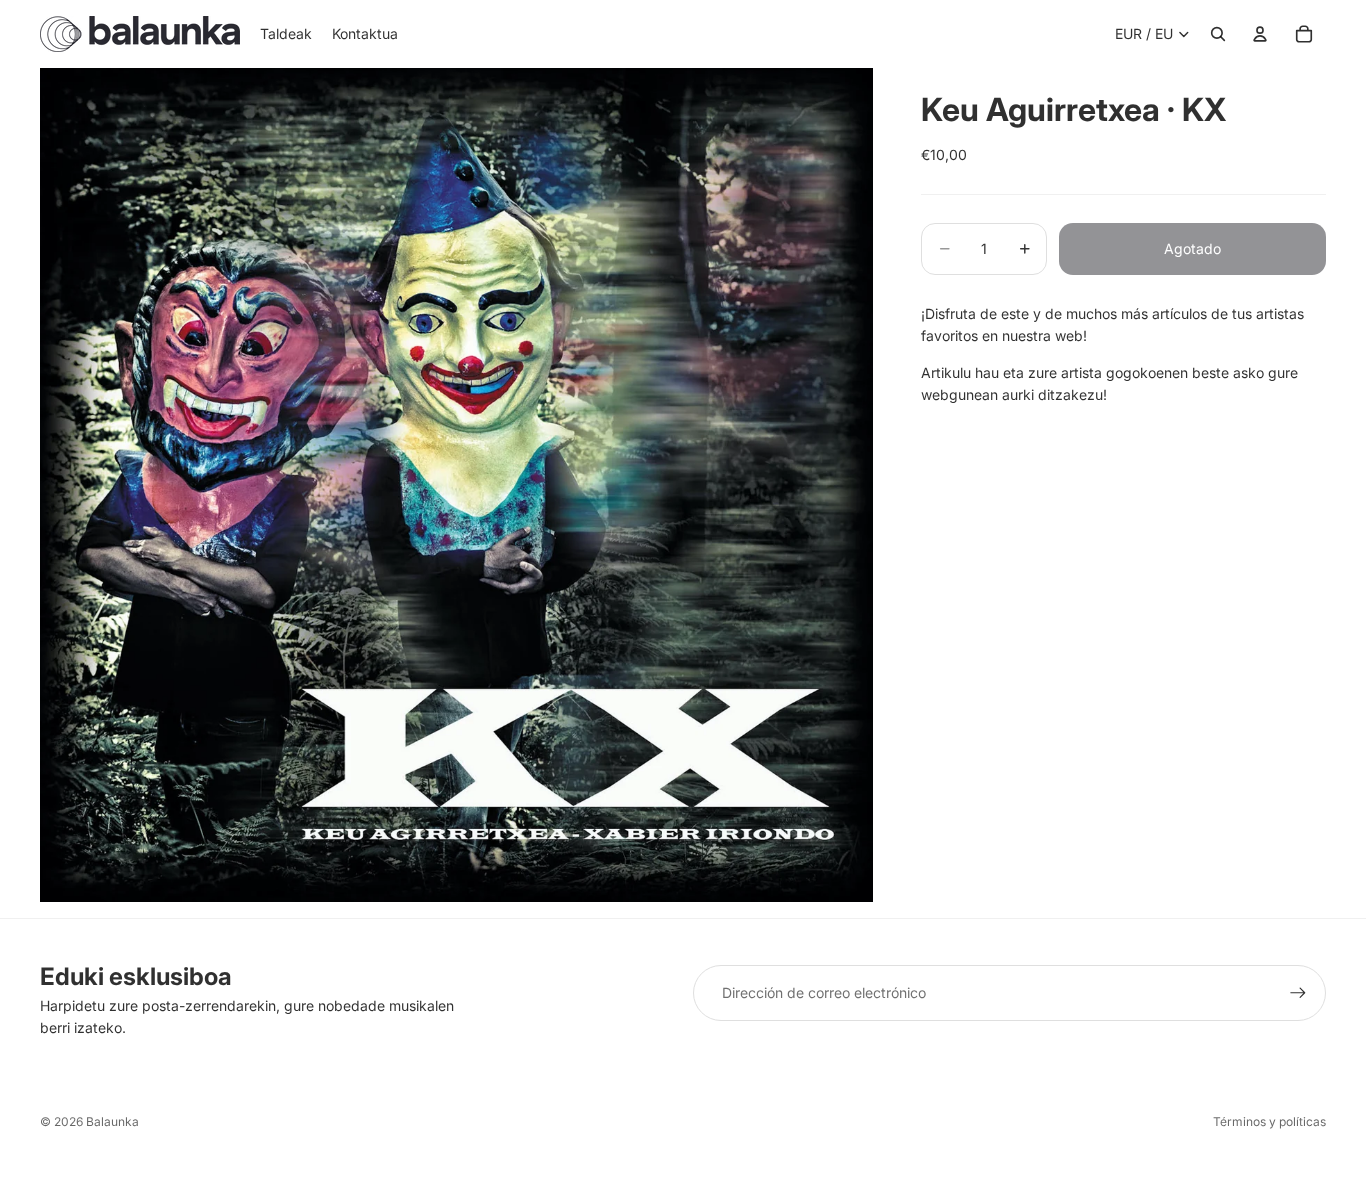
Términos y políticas (1269, 1121)
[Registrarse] (1298, 993)
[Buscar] (1218, 34)
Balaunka (112, 1121)
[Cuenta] (1260, 34)
